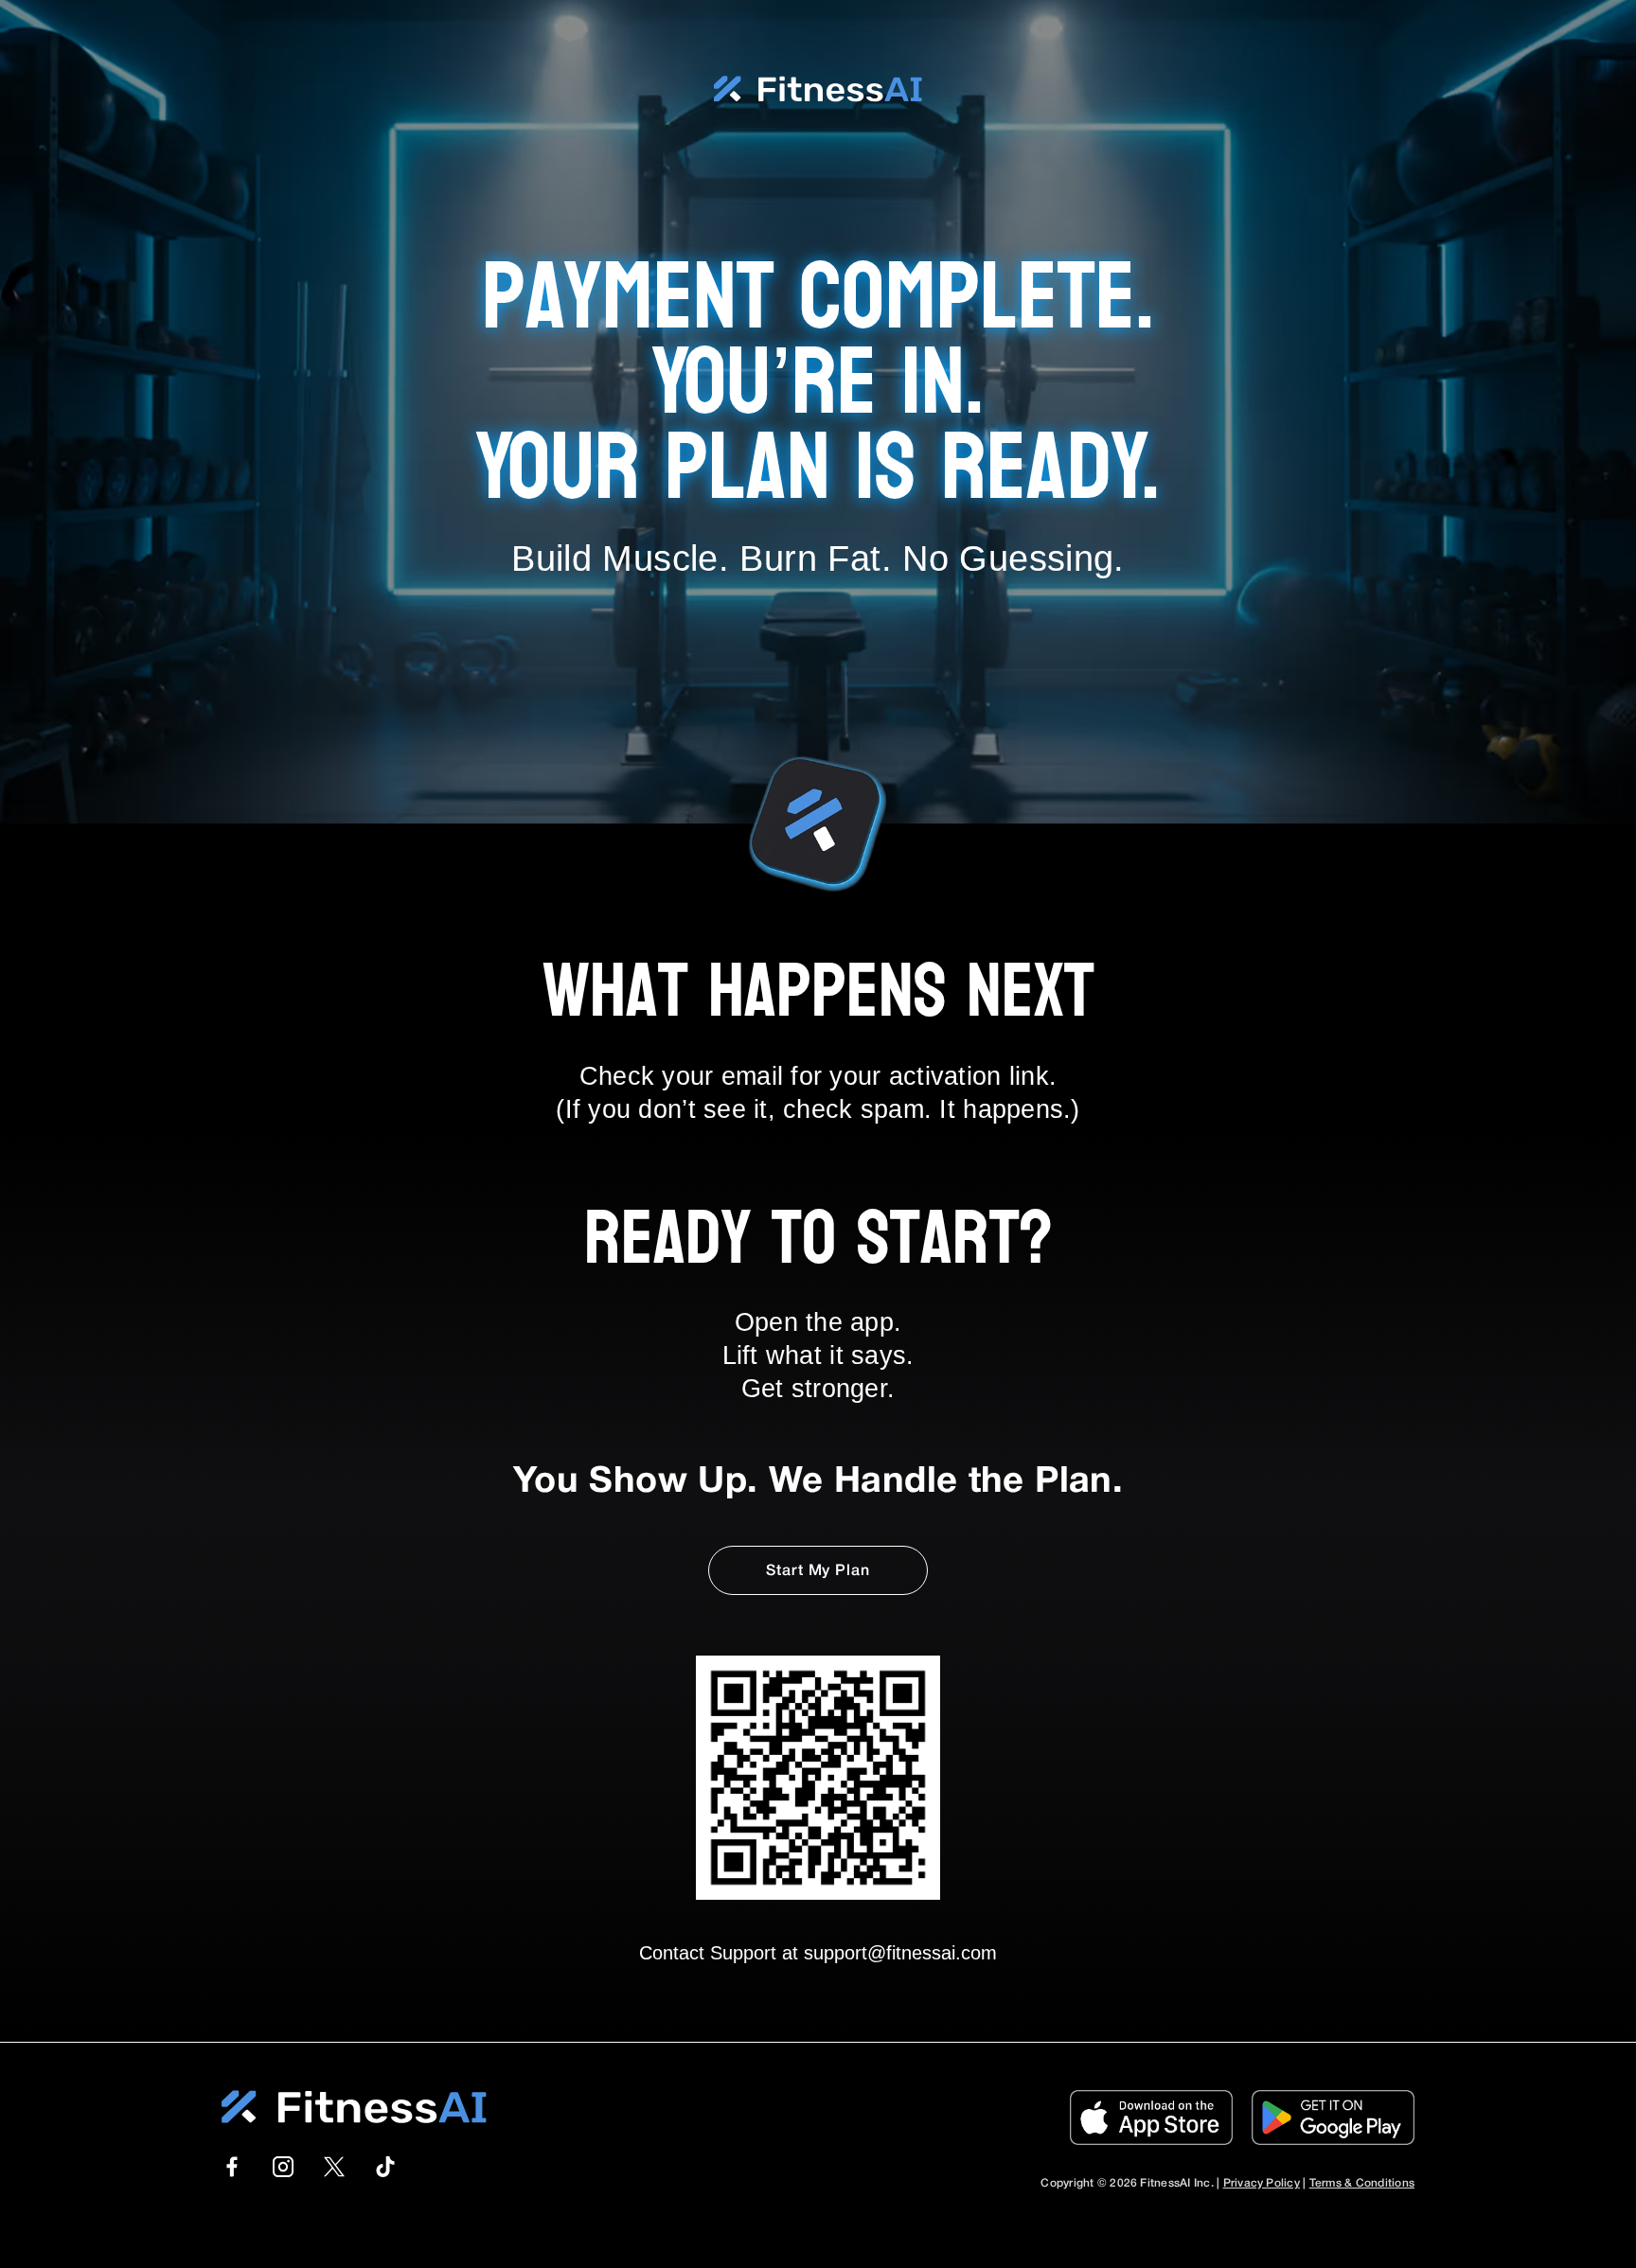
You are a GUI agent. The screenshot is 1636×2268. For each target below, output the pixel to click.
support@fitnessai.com (900, 1953)
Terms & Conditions (1362, 2183)
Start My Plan (818, 1571)
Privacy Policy (1262, 2183)
